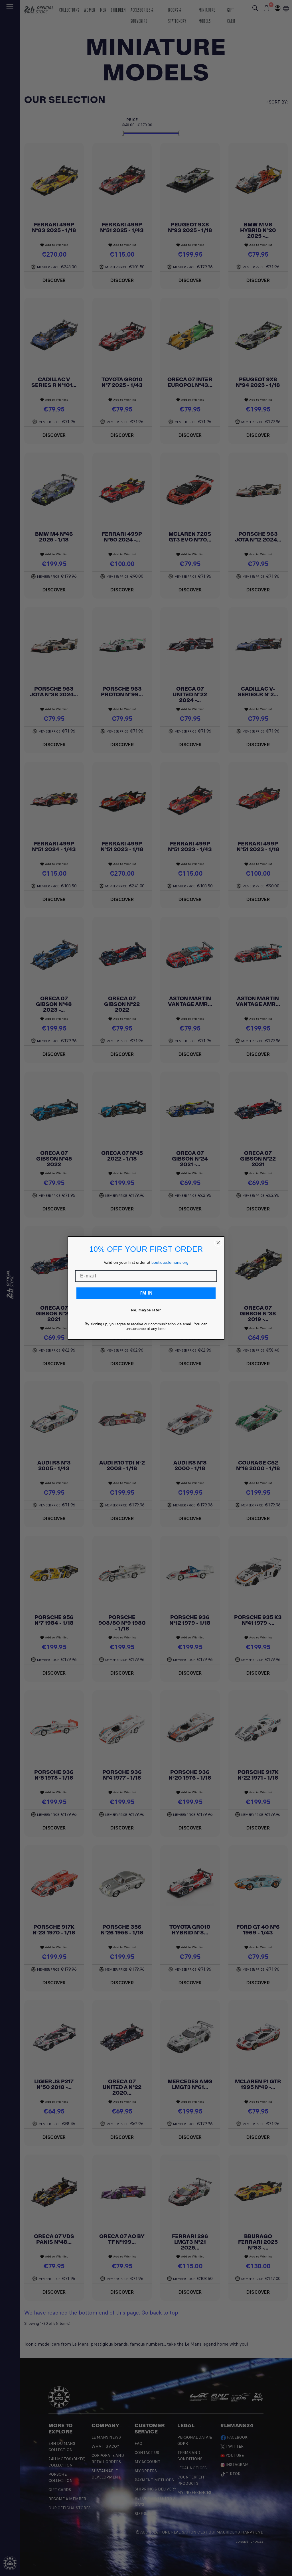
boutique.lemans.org (170, 1262)
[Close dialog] (218, 1243)
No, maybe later (146, 1310)
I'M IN (146, 1293)
